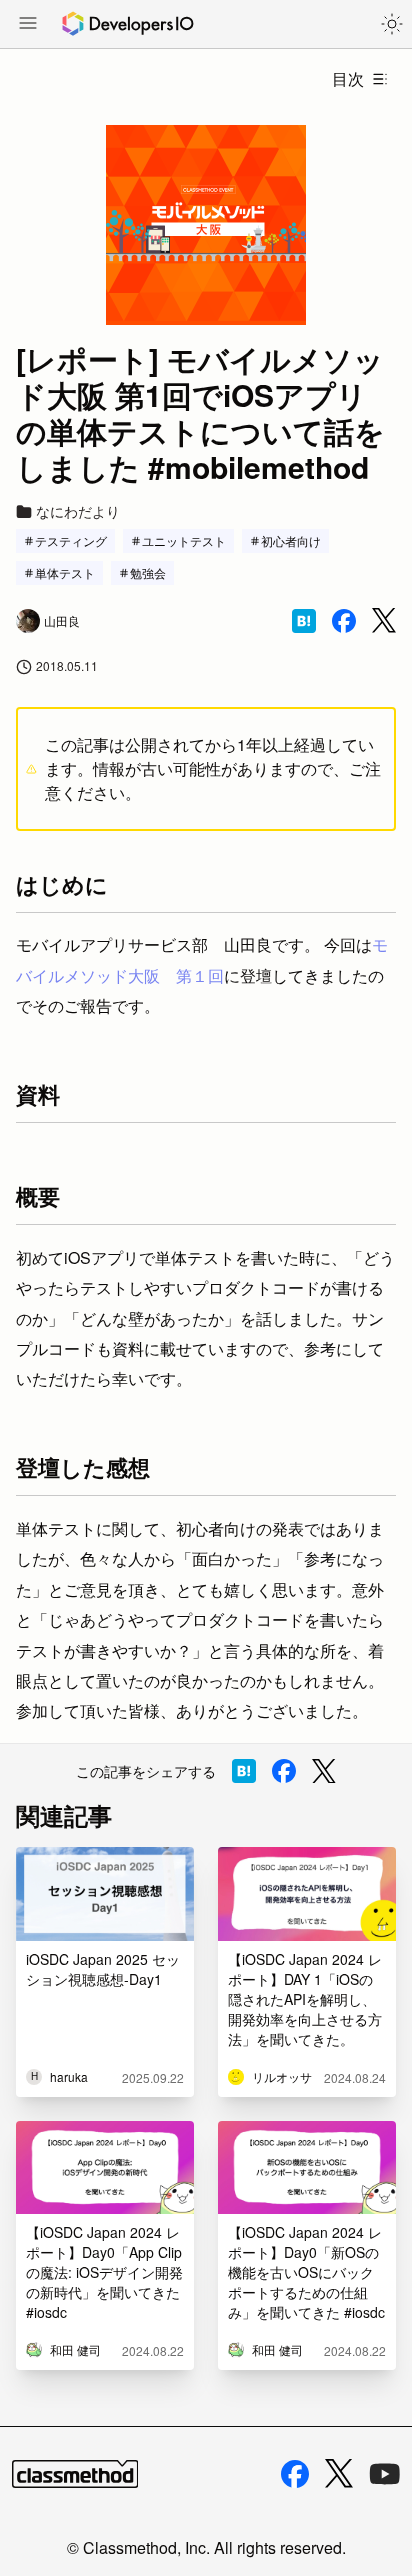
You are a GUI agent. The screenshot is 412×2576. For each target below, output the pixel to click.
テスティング (71, 540)
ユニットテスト (184, 540)
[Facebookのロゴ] (295, 2474)
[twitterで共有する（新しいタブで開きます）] (384, 620)
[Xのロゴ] (339, 2473)
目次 (348, 78)
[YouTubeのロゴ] (385, 2474)
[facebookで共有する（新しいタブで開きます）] (344, 621)
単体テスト (65, 572)
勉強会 (148, 572)
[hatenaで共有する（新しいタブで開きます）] (304, 621)
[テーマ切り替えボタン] (392, 24)
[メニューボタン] (28, 25)
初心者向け (291, 540)
